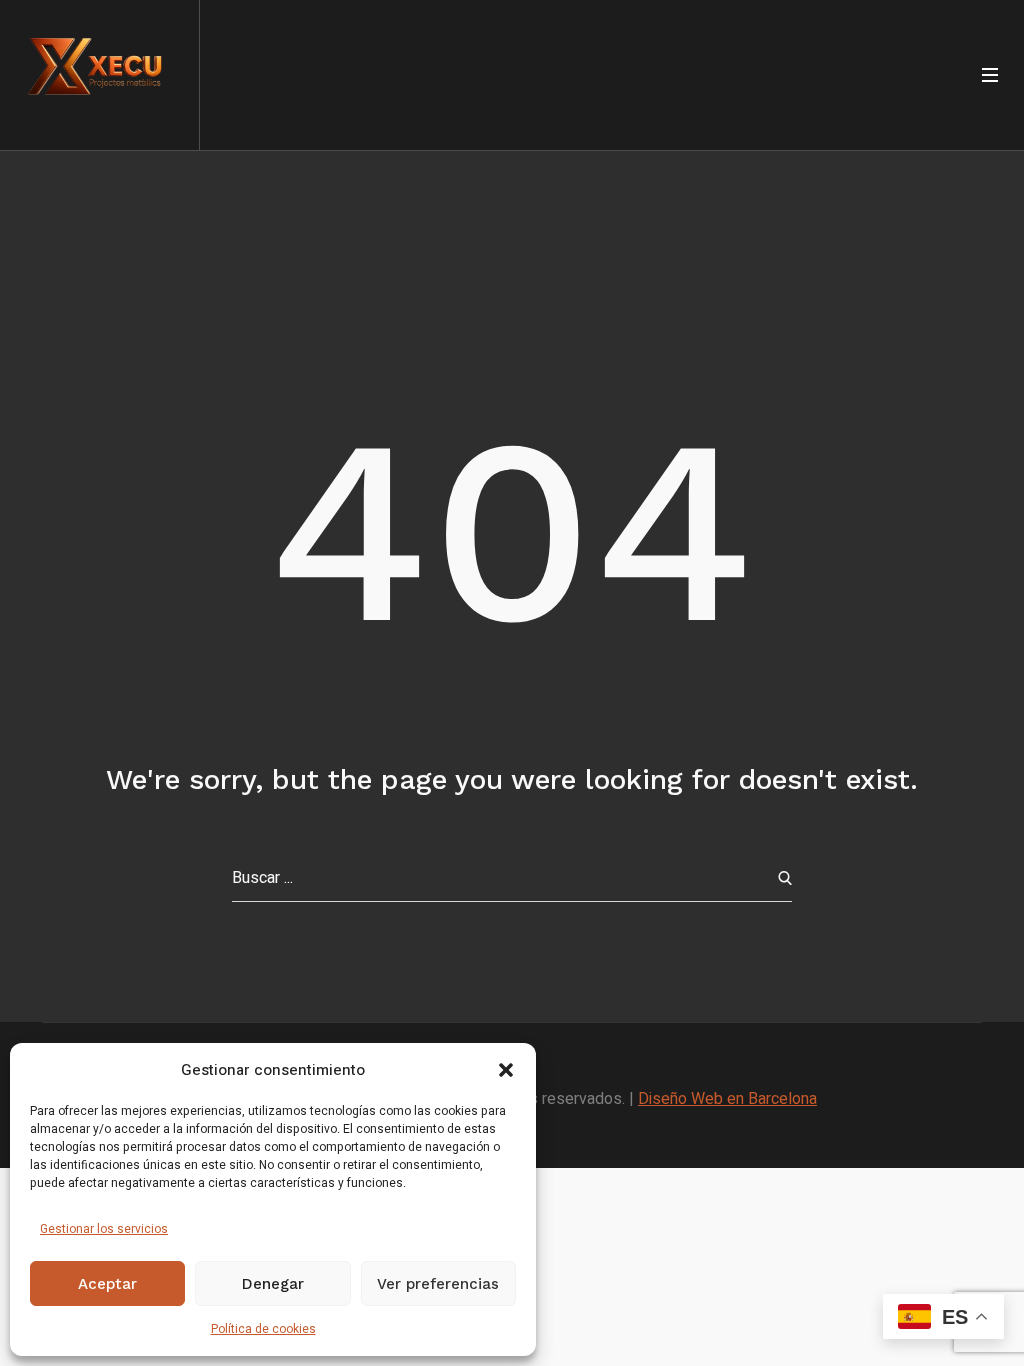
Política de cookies (263, 1329)
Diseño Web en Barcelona (727, 1099)
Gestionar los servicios (104, 1229)
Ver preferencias (438, 1284)
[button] (506, 1070)
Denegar (273, 1284)
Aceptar (107, 1284)
